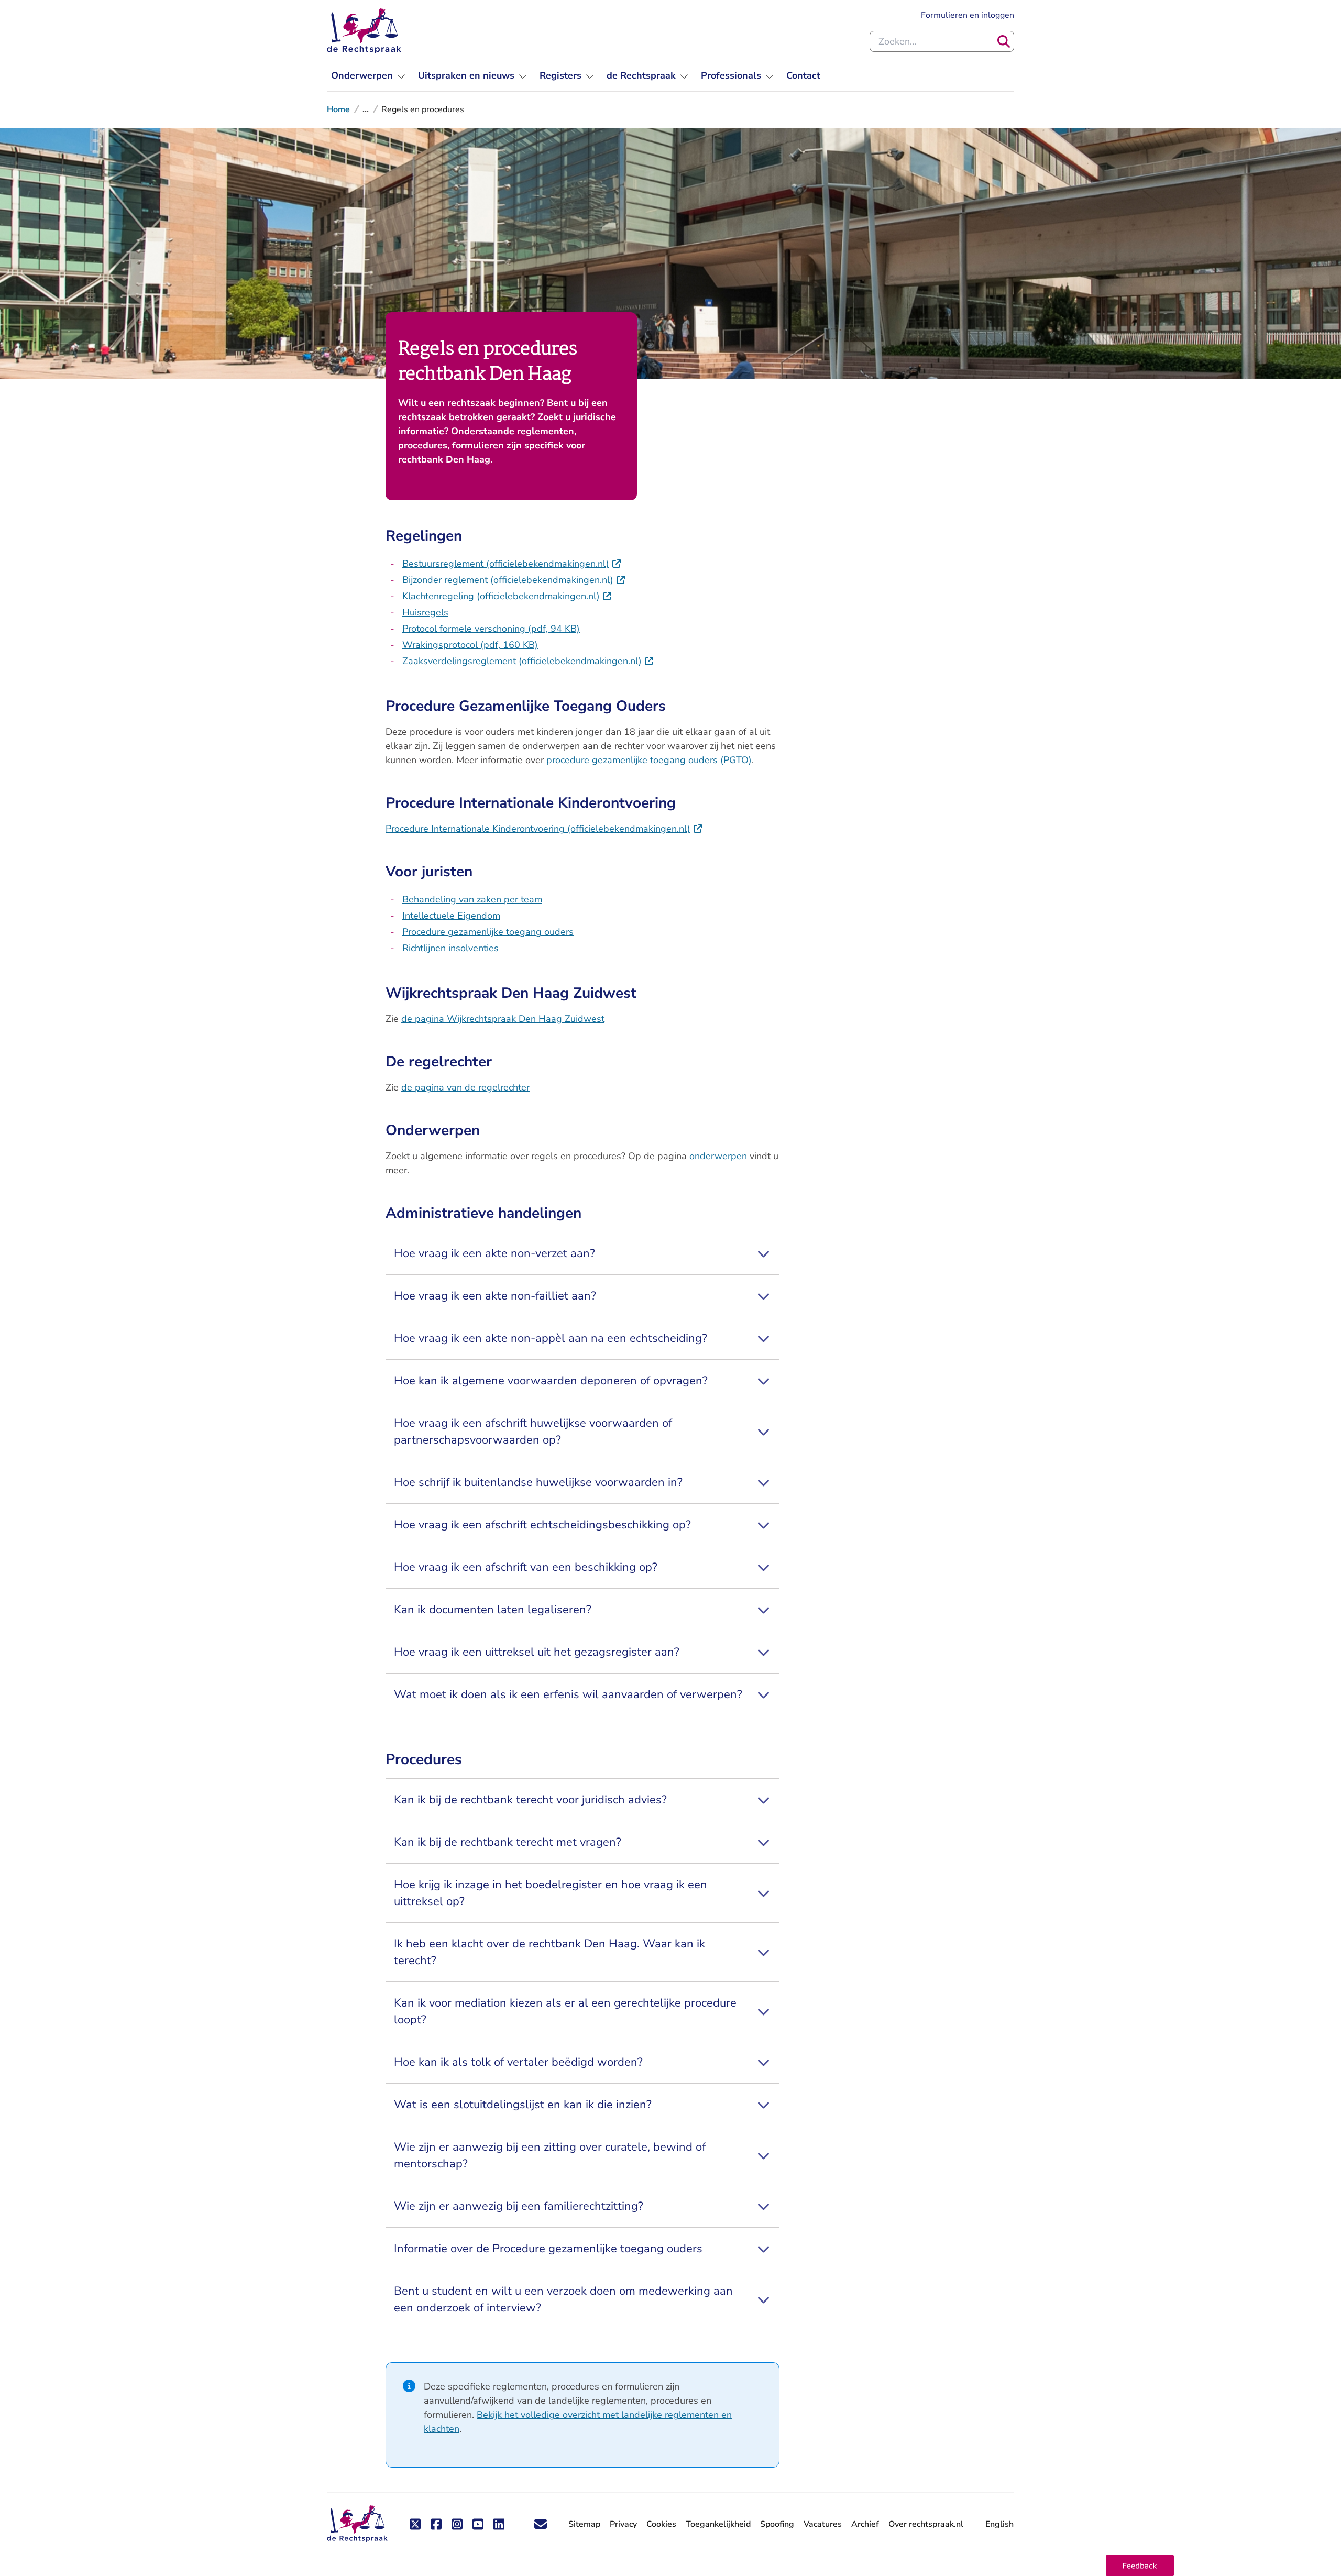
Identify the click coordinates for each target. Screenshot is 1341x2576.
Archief (865, 2524)
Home (338, 109)
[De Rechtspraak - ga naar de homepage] (364, 31)
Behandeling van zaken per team (472, 899)
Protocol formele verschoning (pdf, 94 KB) (491, 629)
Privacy (623, 2524)
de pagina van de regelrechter (465, 1087)
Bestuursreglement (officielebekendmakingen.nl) (512, 564)
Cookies (661, 2524)
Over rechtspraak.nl (926, 2524)
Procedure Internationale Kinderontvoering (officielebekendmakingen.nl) (544, 829)
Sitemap (584, 2524)
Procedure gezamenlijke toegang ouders (488, 932)
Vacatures (823, 2524)
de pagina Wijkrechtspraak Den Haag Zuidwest (503, 1019)
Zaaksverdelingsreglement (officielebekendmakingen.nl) (528, 661)
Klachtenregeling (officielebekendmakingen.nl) (507, 596)
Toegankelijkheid (718, 2524)
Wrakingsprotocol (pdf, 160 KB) (470, 645)
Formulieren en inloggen (968, 15)
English (999, 2524)
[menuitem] (368, 76)
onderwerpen (718, 1156)
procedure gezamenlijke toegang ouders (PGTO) (649, 760)
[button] (1140, 2566)
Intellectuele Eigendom (451, 916)
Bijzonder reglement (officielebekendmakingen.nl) (514, 580)
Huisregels (425, 612)
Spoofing (777, 2524)
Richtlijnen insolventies (450, 948)
